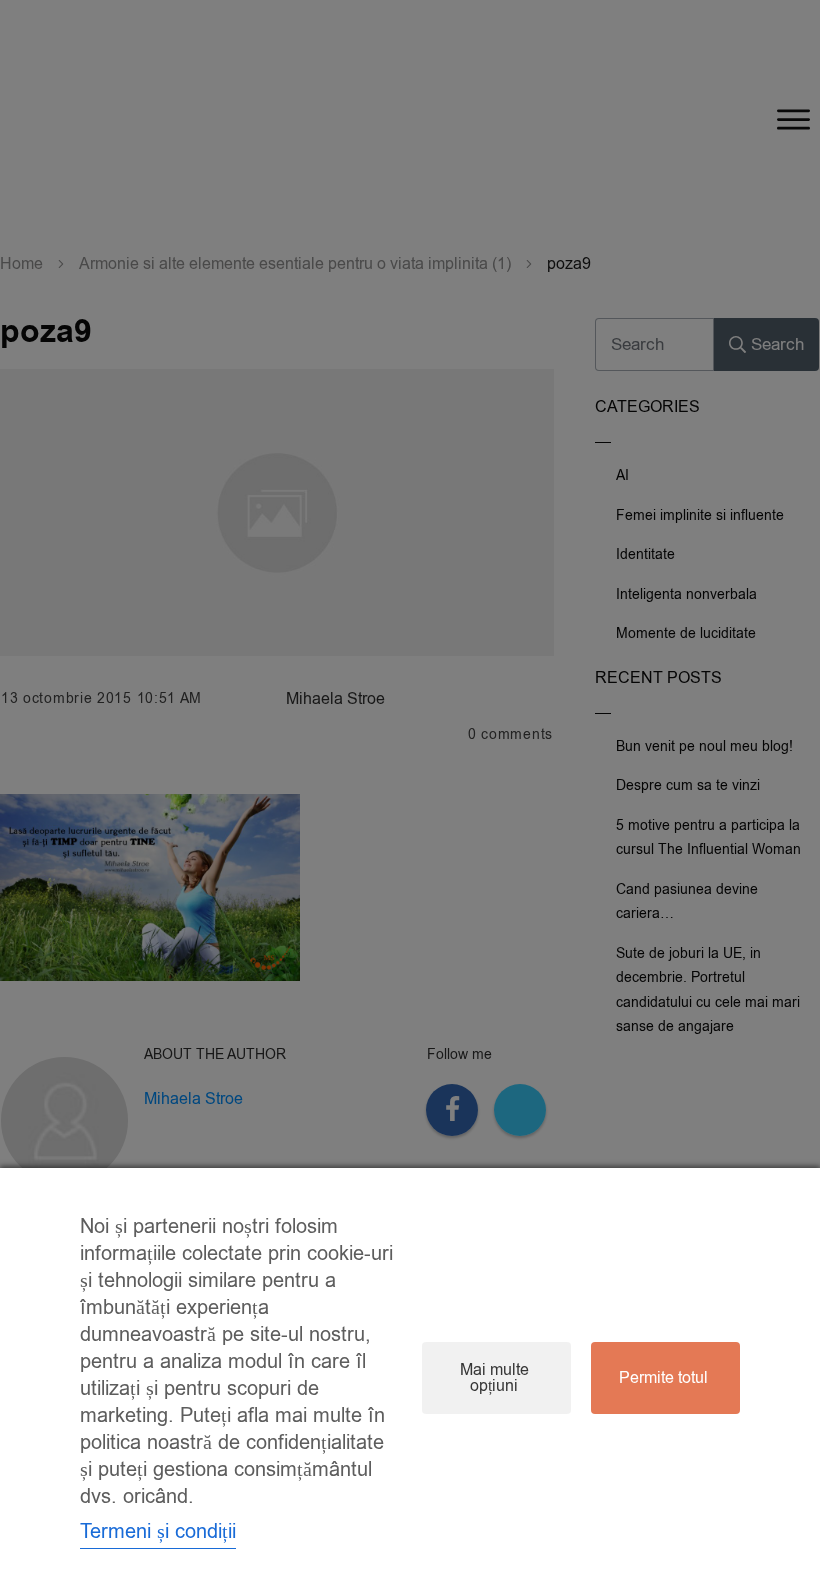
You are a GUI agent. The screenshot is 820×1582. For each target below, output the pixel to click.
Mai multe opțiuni (494, 1378)
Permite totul (663, 1378)
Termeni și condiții (158, 1531)
